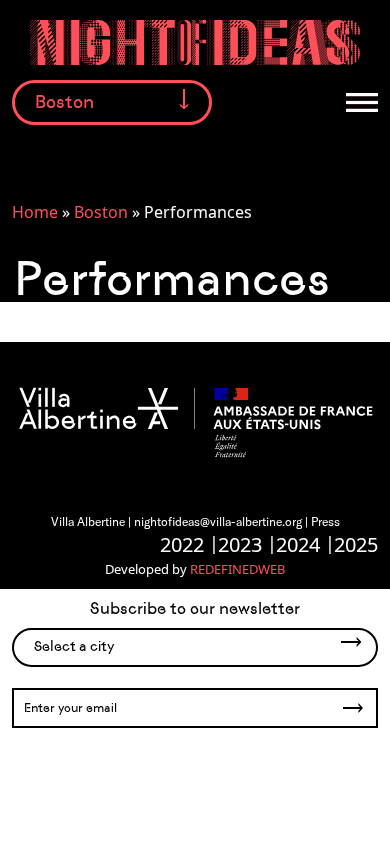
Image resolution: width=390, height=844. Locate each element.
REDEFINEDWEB (237, 569)
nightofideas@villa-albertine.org (218, 521)
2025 (356, 544)
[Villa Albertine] (195, 421)
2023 (240, 544)
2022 (182, 544)
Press (325, 521)
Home (35, 212)
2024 (298, 544)
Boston (101, 212)
